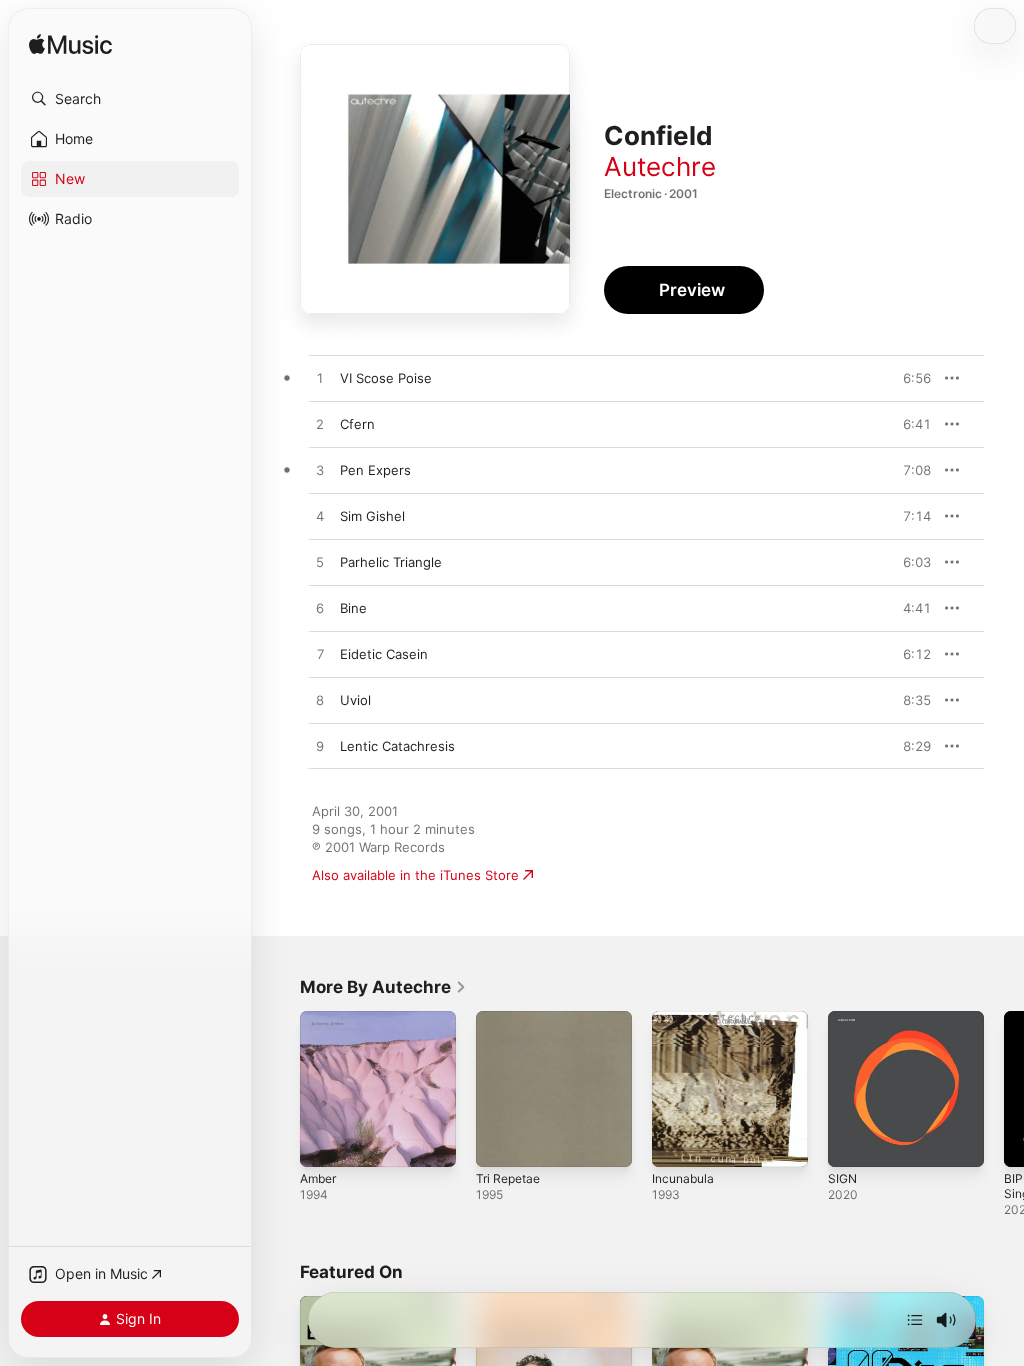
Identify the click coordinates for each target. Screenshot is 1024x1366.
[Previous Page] (280, 1089)
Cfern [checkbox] (357, 424)
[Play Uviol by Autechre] (320, 701)
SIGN (842, 1178)
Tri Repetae (508, 1178)
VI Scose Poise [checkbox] (386, 378)
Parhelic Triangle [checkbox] (391, 562)
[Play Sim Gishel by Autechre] (320, 517)
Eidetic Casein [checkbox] (384, 654)
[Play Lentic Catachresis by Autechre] (320, 747)
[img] (70, 45)
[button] (130, 99)
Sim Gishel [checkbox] (372, 516)
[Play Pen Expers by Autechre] (320, 471)
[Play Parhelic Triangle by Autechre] (320, 563)
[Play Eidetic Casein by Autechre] (320, 655)
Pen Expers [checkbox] (375, 470)
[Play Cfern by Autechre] (320, 425)
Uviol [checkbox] (355, 700)
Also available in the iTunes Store (415, 875)
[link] (383, 987)
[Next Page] (1004, 1089)
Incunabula (683, 1178)
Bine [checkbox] (353, 608)
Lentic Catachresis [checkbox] (397, 746)
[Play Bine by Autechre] (320, 609)
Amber (318, 1178)
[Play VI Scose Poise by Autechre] (320, 379)
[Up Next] (915, 1320)
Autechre (660, 166)
